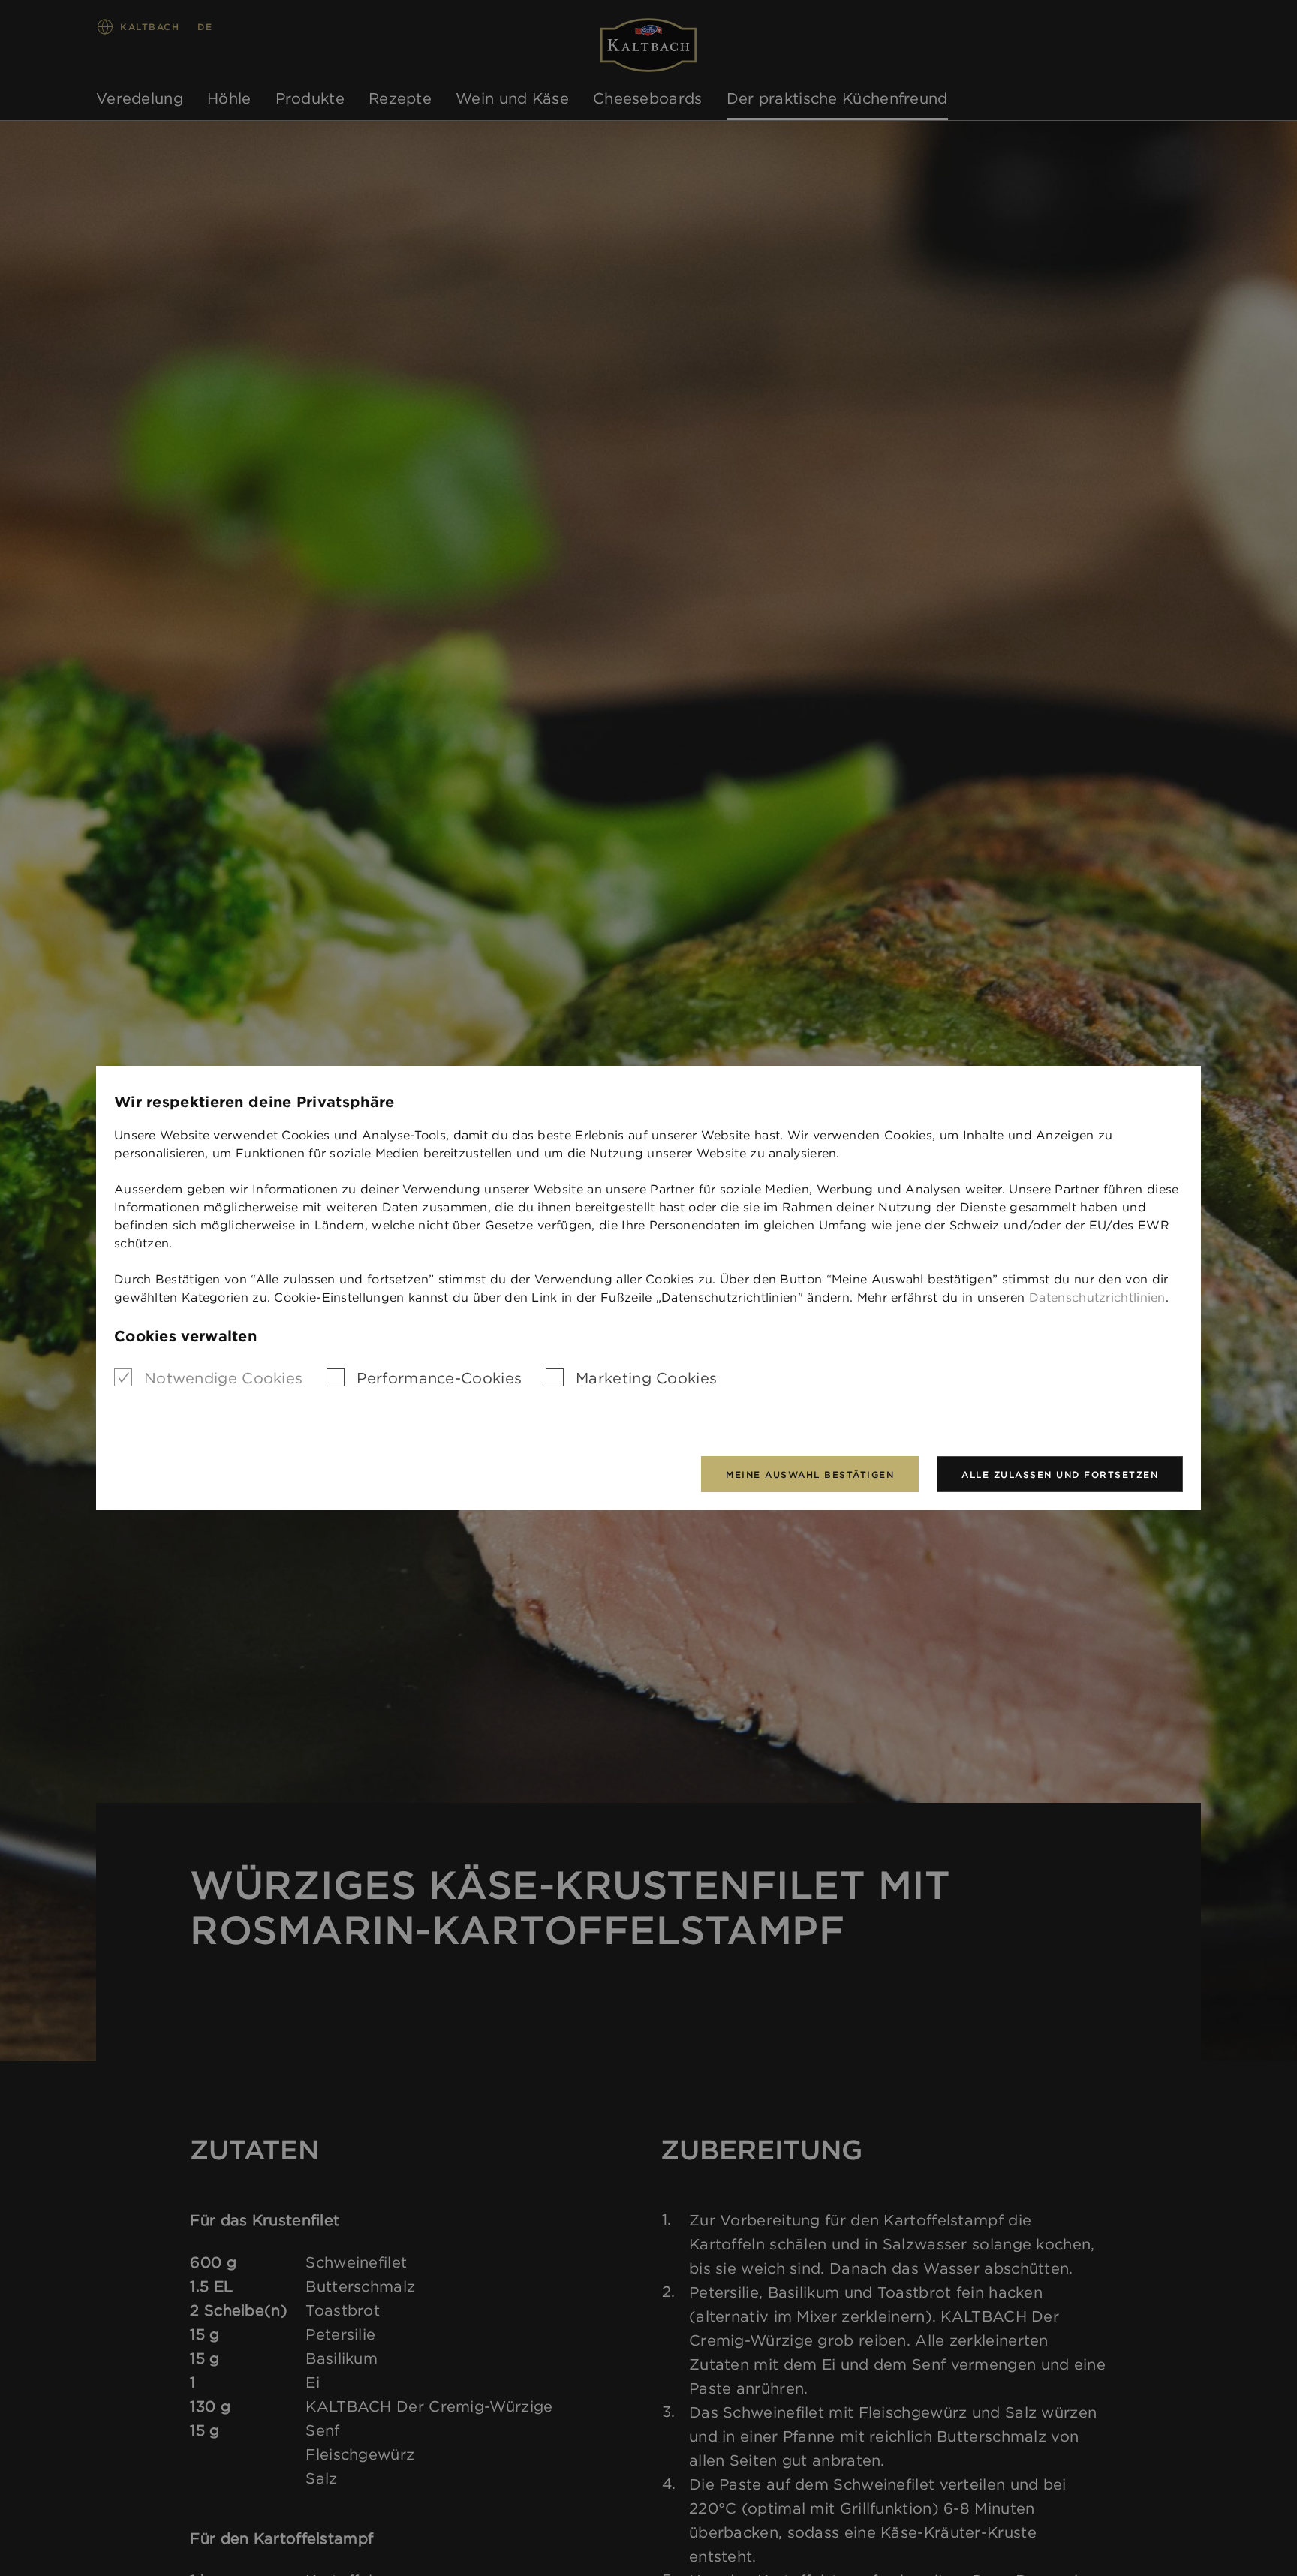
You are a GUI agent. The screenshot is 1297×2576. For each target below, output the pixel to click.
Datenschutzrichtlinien (1097, 1297)
